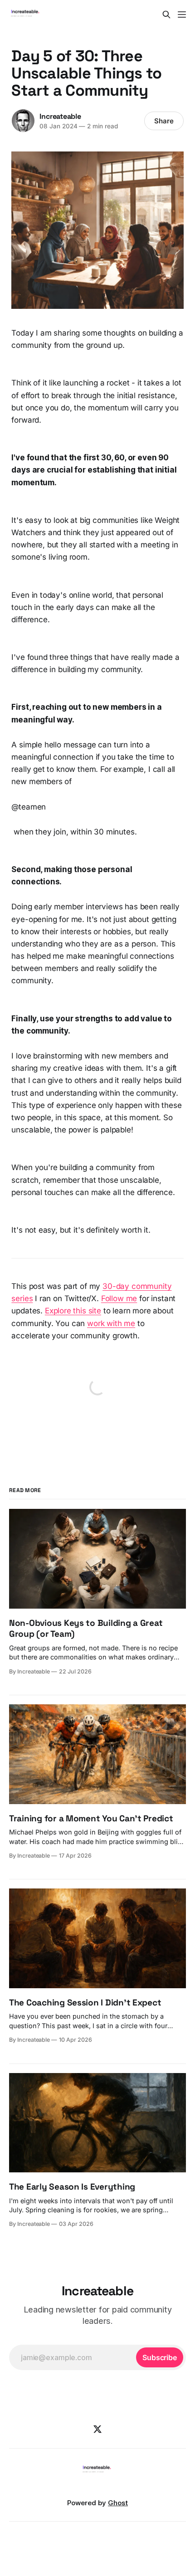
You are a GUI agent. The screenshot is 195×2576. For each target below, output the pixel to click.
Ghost (118, 2503)
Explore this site (73, 1311)
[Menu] (182, 15)
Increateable (60, 116)
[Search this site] (166, 15)
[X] (97, 2429)
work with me (111, 1323)
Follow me (119, 1298)
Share (164, 121)
